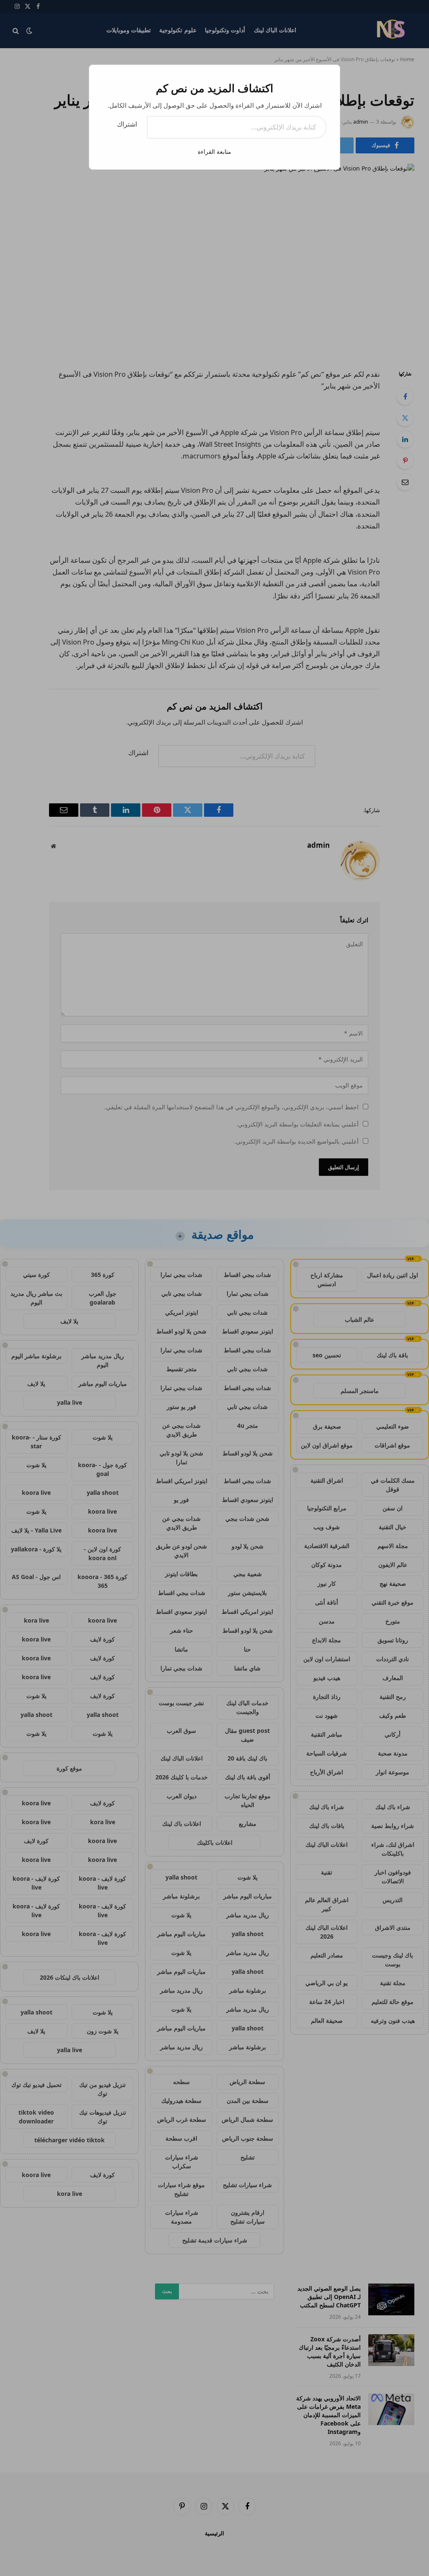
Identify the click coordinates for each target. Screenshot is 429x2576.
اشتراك (127, 124)
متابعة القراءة (214, 151)
